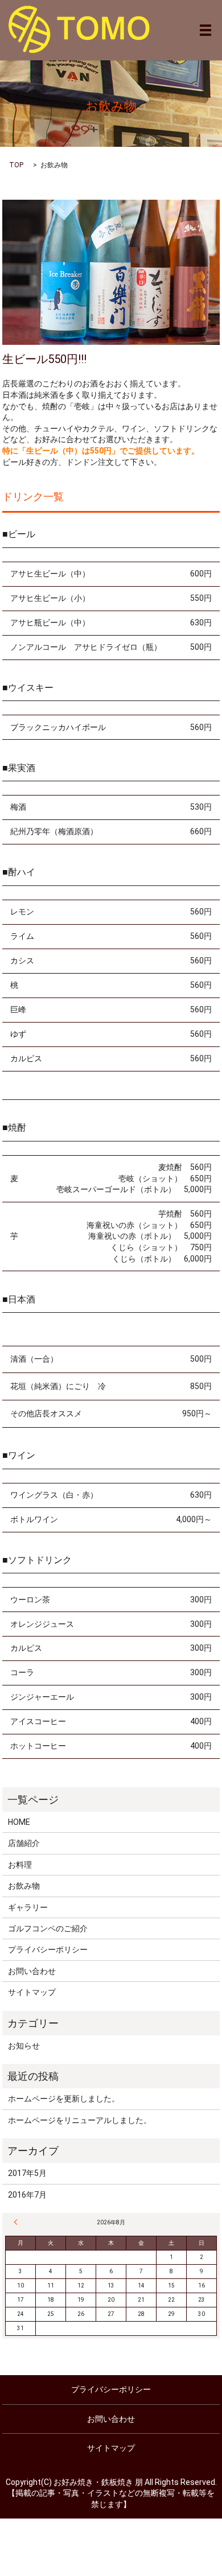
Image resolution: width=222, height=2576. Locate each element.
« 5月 (17, 2222)
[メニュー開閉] (205, 30)
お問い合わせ (32, 1971)
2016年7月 (27, 2195)
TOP (16, 165)
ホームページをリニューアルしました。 (80, 2120)
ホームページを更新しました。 (64, 2099)
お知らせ (24, 2046)
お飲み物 (24, 1886)
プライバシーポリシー (48, 1949)
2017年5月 (27, 2173)
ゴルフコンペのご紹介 (48, 1928)
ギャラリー (28, 1907)
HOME (19, 1822)
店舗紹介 (24, 1843)
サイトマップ (32, 1992)
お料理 (20, 1865)
